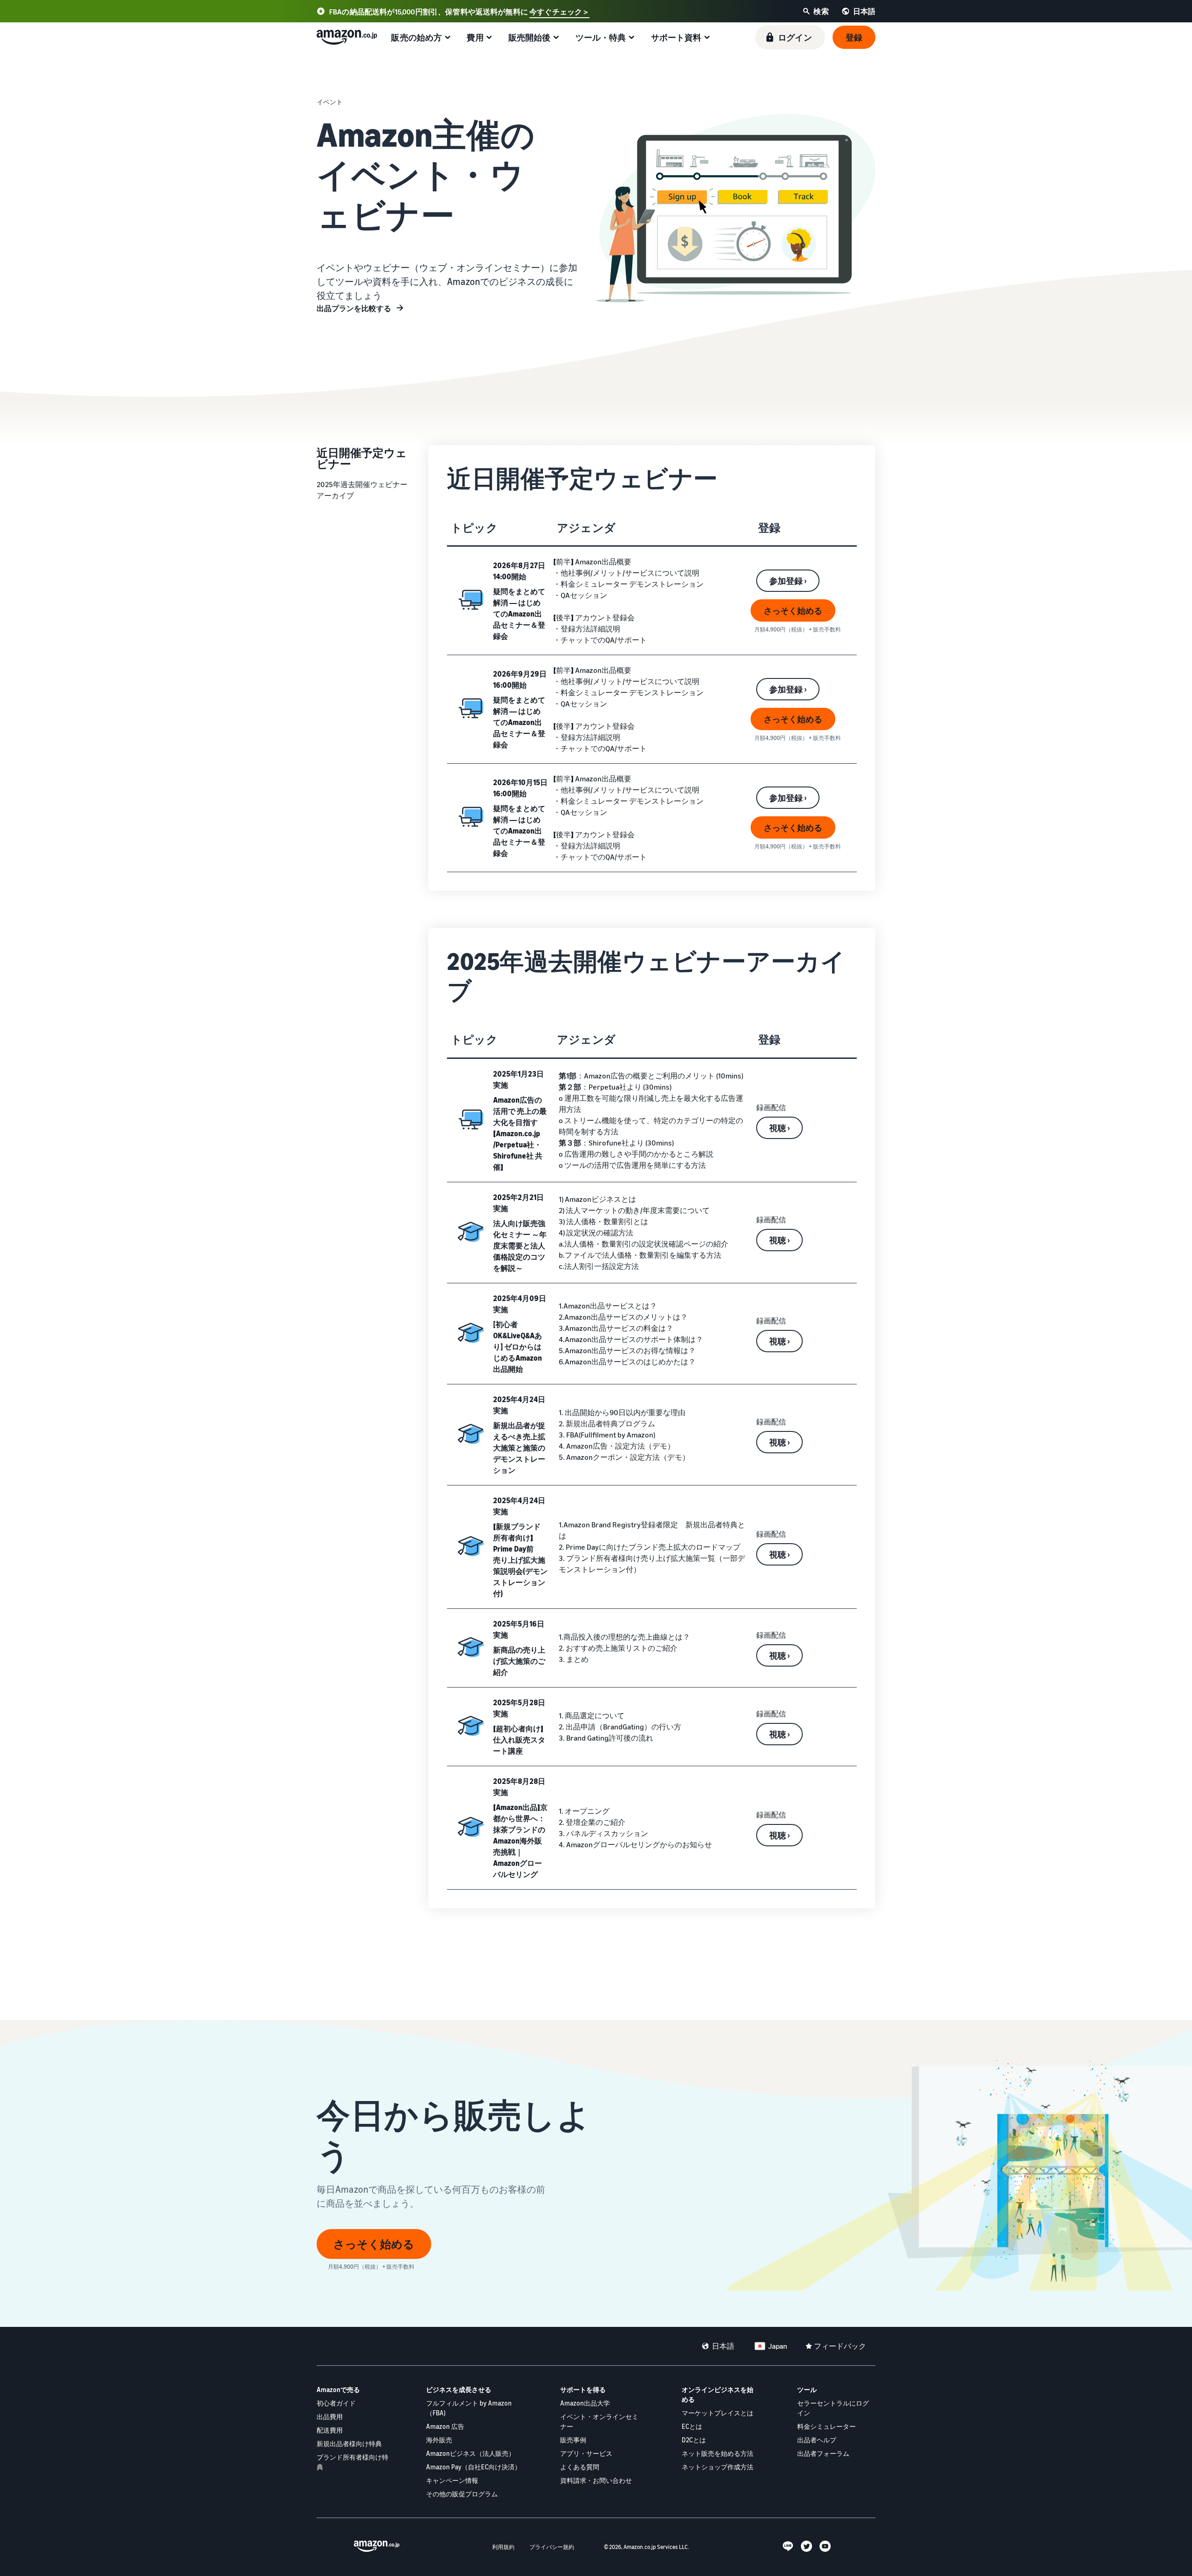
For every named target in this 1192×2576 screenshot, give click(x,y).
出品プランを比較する (354, 308)
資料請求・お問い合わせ (596, 2480)
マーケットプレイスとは (718, 2413)
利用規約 (503, 2547)
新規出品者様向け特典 (349, 2444)
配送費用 (330, 2430)
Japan (778, 2346)
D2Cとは (694, 2440)
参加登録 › (788, 581)
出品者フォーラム (823, 2453)
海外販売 (439, 2440)
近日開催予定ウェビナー (362, 458)
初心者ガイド (336, 2403)
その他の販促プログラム (462, 2494)
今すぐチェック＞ (559, 12)
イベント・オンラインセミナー (599, 2421)
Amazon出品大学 (585, 2403)
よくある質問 (580, 2467)
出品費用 (330, 2417)
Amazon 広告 (445, 2426)
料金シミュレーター (826, 2426)
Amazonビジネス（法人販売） (471, 2453)
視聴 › (779, 1128)
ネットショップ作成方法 (718, 2467)
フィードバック (840, 2346)
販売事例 (573, 2440)
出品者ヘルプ (817, 2440)
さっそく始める (793, 610)
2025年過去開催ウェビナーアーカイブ (362, 490)
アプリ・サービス (586, 2453)
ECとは (692, 2426)
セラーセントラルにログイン (833, 2408)
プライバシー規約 (552, 2547)
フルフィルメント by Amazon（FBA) (469, 2408)
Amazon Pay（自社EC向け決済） (474, 2467)
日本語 (723, 2346)
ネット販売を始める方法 (718, 2453)
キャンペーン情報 (452, 2480)
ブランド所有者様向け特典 (352, 2462)
